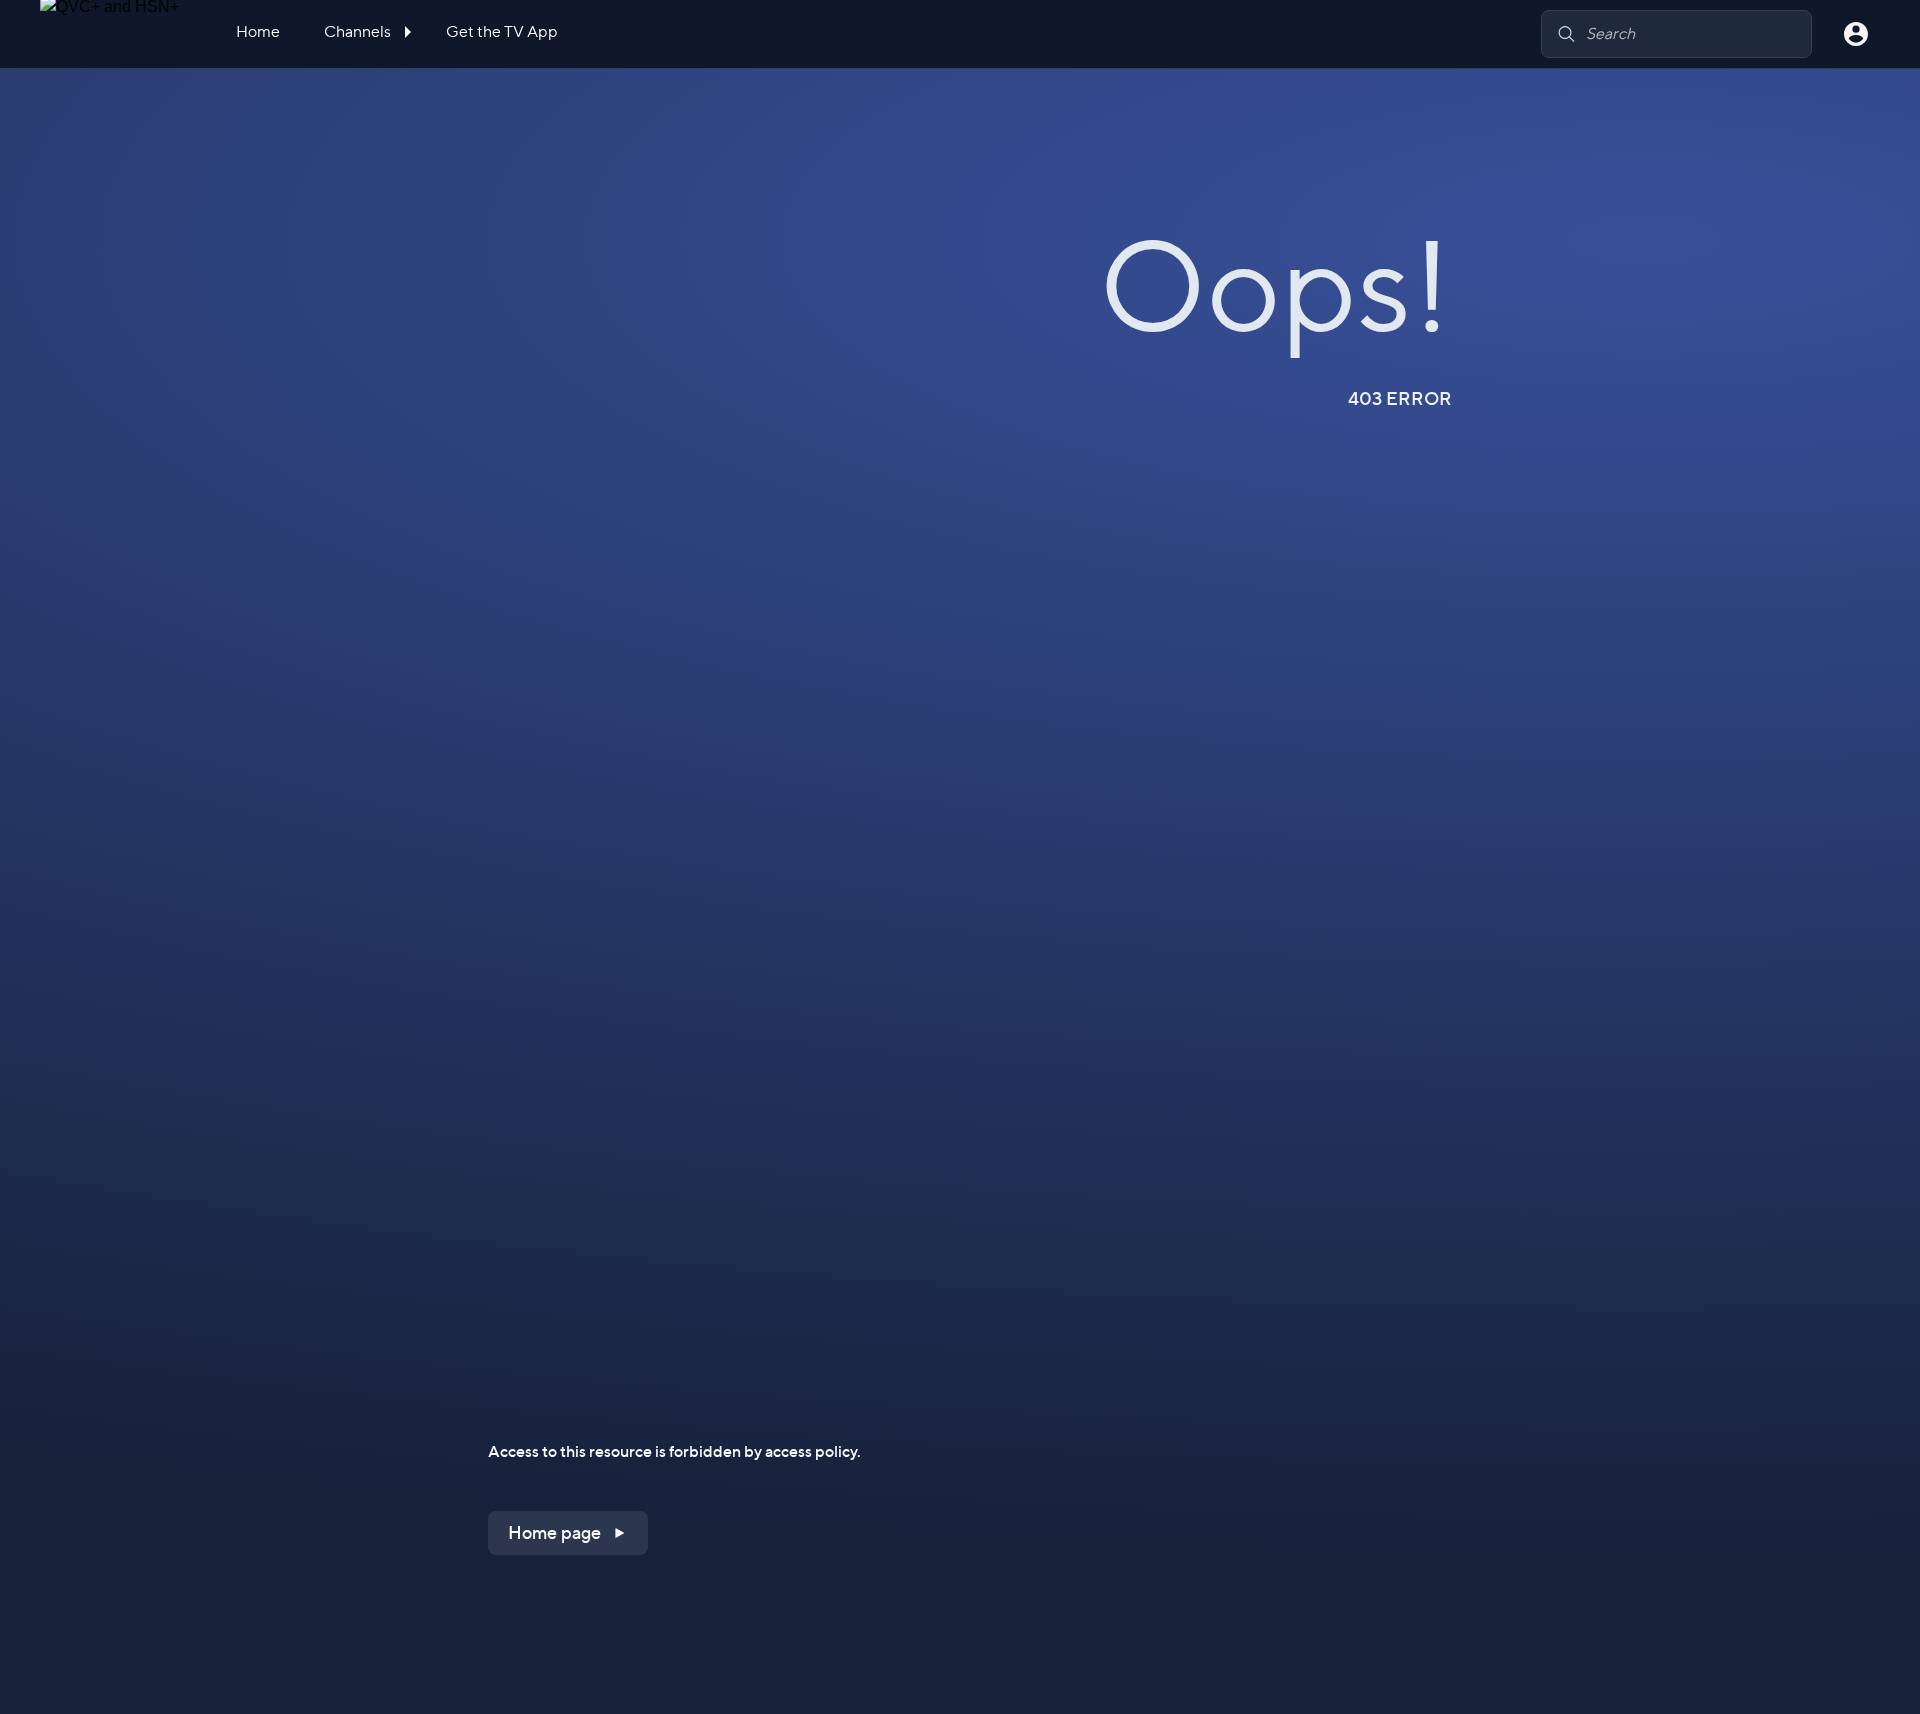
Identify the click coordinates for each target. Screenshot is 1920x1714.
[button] (568, 1533)
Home (258, 31)
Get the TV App (502, 31)
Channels (359, 31)
